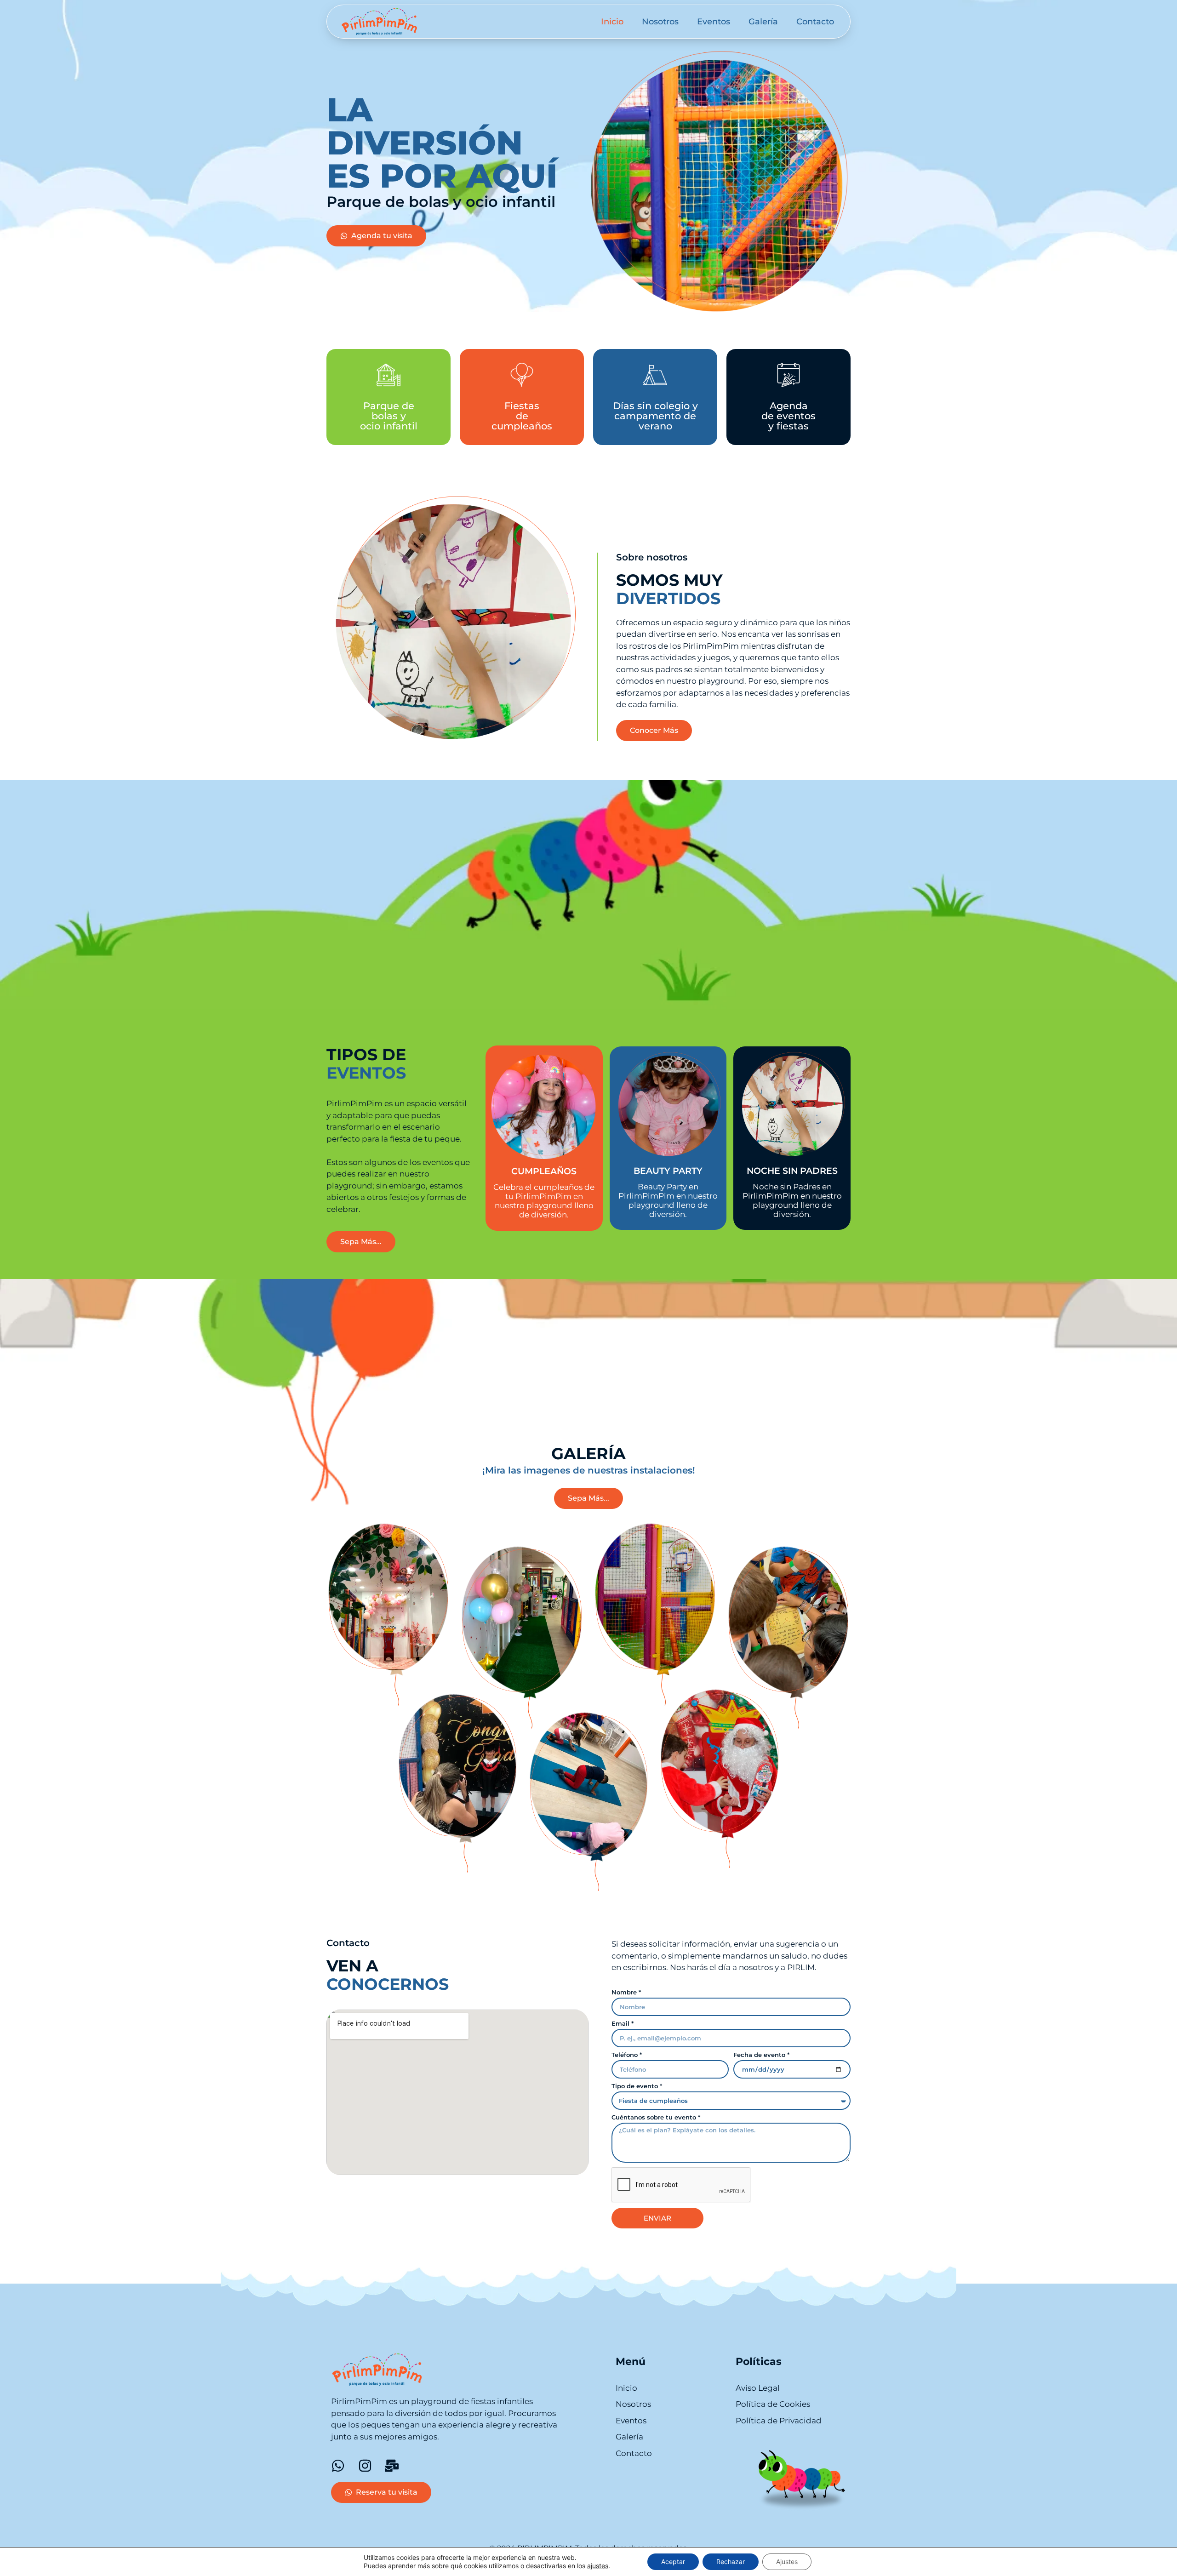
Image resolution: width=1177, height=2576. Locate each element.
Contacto (815, 22)
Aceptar (673, 2562)
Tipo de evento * (637, 2086)
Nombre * (626, 1993)
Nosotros (660, 22)
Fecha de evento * (761, 2055)
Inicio (612, 22)
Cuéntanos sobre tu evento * (656, 2118)
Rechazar (731, 2562)
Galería (763, 22)
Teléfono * (627, 2055)
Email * (623, 2024)
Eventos (714, 22)
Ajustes (787, 2562)
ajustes (598, 2566)
